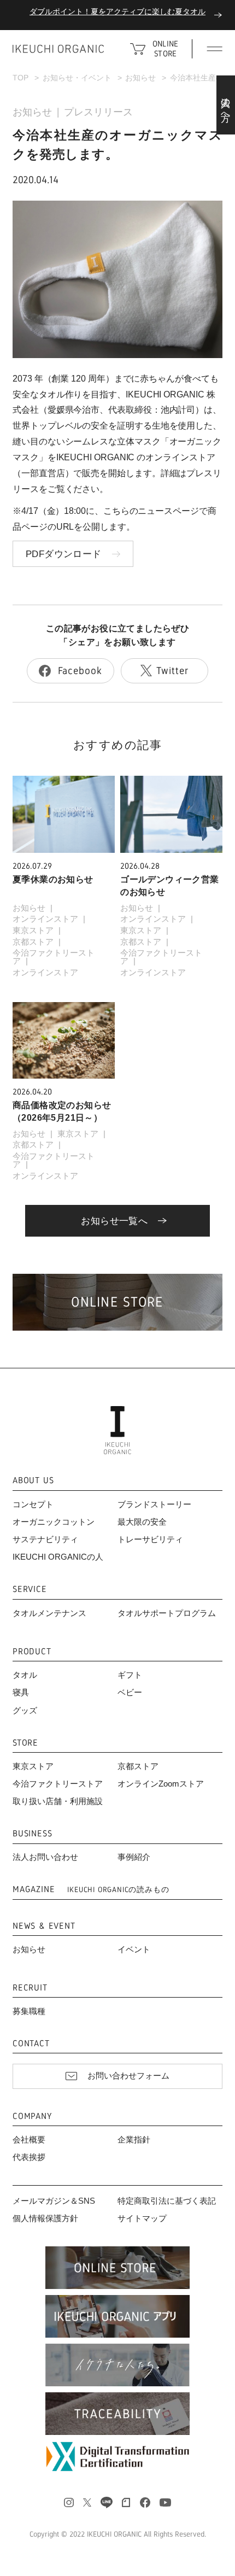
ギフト (130, 1675)
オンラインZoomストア (161, 1784)
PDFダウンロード (64, 554)
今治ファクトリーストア (54, 957)
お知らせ (32, 112)
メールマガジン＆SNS (54, 2201)
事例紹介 (134, 1857)
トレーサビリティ (150, 1539)
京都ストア (33, 942)
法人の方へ (226, 105)
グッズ (25, 1711)
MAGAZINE (91, 1890)
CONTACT (31, 2044)
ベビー (130, 1693)
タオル (25, 1675)
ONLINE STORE (165, 48)
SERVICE (30, 1589)
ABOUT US (33, 1481)
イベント (134, 1949)
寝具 (21, 1693)
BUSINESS (32, 1834)
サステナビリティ (45, 1539)
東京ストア (33, 930)
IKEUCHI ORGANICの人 (58, 1557)
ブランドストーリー (154, 1504)
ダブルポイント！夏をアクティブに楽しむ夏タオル (117, 12)
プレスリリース (98, 112)
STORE (25, 1743)
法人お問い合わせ (45, 1857)
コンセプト (33, 1504)
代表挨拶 (29, 2157)
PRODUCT (32, 1652)
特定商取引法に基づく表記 (167, 2201)
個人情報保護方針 (45, 2218)
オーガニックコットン (54, 1522)
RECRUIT (30, 1988)
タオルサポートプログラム (167, 1613)
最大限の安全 (142, 1522)
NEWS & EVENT (44, 1926)
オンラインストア (45, 919)
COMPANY (32, 2117)
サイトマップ (142, 2218)
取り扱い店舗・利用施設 (58, 1801)
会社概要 (29, 2140)
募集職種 (29, 2011)
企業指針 (134, 2140)
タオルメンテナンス (49, 1613)
